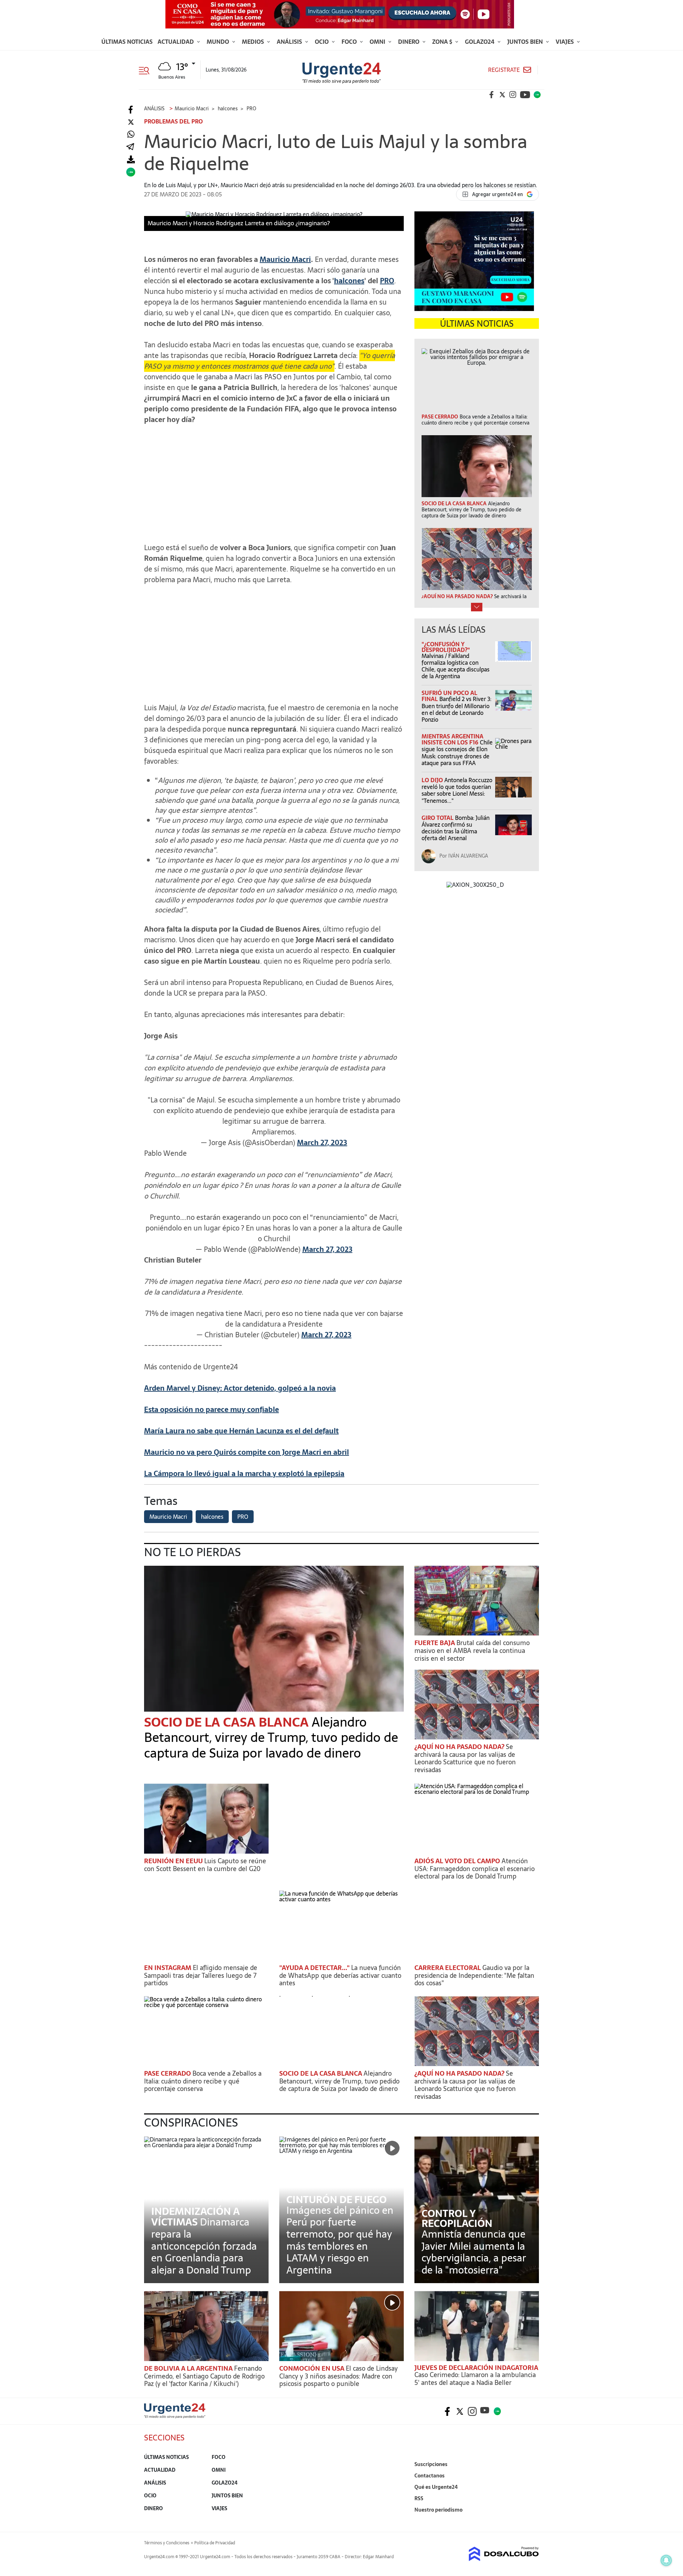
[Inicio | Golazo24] (537, 95)
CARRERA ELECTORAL (448, 1968)
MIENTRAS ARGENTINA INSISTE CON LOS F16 (452, 739)
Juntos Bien (526, 42)
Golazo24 (480, 42)
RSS (419, 2498)
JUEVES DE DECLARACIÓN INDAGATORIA (476, 2368)
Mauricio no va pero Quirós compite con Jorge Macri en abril (247, 1452)
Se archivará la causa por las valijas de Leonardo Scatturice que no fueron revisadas (465, 1758)
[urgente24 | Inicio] (531, 2521)
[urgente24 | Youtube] (525, 95)
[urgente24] (175, 2416)
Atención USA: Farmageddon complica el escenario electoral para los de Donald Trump (475, 1869)
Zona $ (443, 42)
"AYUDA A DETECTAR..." (315, 1968)
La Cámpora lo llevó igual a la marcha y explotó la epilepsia (244, 1474)
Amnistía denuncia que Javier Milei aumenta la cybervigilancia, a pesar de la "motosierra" (474, 2252)
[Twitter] (131, 122)
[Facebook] (131, 110)
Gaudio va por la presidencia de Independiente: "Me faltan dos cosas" (474, 1975)
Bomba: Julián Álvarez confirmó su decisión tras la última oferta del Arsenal (456, 828)
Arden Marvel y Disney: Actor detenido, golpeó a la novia (240, 1388)
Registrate (504, 70)
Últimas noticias (127, 42)
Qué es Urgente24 (436, 2487)
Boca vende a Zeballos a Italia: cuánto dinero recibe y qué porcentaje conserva (203, 2081)
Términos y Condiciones (167, 2543)
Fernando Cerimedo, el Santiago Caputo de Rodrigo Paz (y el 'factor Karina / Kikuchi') (204, 2376)
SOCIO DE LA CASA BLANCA (228, 1722)
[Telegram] (130, 147)
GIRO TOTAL (438, 818)
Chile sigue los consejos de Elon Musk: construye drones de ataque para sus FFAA (457, 753)
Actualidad (176, 42)
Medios (254, 42)
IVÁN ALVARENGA (468, 856)
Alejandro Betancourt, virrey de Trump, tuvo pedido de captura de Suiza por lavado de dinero (271, 1737)
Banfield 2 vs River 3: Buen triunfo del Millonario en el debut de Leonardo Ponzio (456, 709)
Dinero (409, 42)
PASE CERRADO (168, 2073)
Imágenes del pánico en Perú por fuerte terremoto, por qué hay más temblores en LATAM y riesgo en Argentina (340, 2240)
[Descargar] (131, 160)
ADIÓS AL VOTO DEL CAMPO (458, 1861)
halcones (349, 281)
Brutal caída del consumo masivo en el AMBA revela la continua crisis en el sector (472, 1650)
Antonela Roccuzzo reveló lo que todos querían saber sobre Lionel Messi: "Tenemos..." (457, 790)
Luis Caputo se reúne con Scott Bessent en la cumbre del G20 (205, 1865)
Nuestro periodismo (438, 2510)
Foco (350, 42)
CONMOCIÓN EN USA (313, 2368)
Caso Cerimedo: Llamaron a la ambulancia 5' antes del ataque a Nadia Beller (475, 2379)
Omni (378, 42)
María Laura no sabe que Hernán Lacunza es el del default (241, 1431)
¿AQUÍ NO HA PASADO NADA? (460, 1747)
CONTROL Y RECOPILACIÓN (457, 2218)
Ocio (322, 42)
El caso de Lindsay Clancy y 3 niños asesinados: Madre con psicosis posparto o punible (338, 2376)
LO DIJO (433, 780)
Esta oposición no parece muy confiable (211, 1410)
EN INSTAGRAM (168, 1968)
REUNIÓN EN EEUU (174, 1861)
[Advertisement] (274, 480)
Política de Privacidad (215, 2543)
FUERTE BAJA (435, 1643)
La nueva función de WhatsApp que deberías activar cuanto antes (340, 1975)
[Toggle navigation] (147, 70)
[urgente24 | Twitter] (502, 95)
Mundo (219, 42)
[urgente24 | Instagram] (513, 95)
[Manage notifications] (666, 2560)
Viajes (565, 42)
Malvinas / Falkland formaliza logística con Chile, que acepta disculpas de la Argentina (456, 666)
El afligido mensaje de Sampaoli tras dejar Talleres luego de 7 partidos (201, 1975)
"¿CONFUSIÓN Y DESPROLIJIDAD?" (446, 647)
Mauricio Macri (285, 259)
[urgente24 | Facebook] (492, 95)
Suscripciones (431, 2464)
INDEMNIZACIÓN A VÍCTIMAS (195, 2217)
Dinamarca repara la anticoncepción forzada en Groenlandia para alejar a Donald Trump (204, 2246)
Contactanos (430, 2476)
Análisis (290, 42)
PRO (387, 281)
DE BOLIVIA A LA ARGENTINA (189, 2368)
